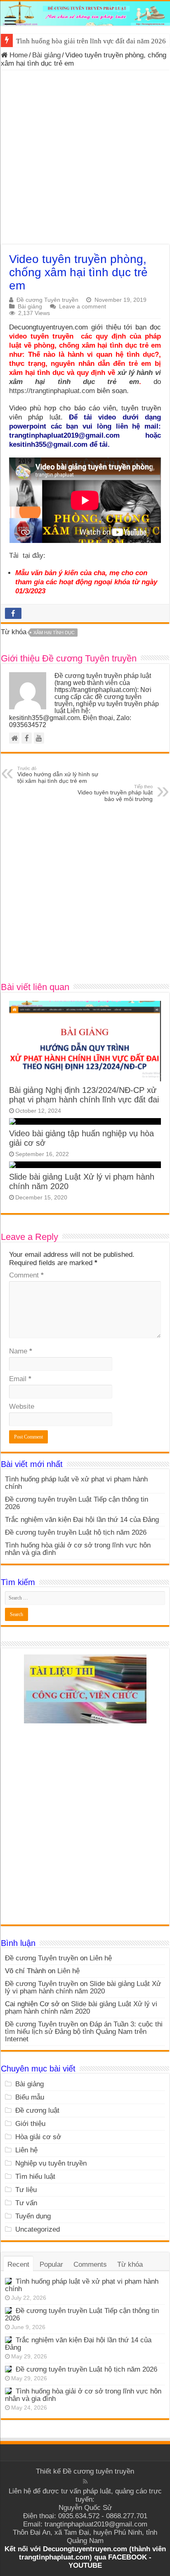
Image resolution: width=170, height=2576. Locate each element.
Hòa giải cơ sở (38, 2137)
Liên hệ (101, 1958)
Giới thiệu (30, 2124)
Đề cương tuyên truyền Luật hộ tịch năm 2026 (76, 1532)
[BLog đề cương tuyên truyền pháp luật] (85, 13)
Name (21, 1351)
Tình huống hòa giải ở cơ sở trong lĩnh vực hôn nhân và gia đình (78, 1549)
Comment (26, 1275)
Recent (18, 2264)
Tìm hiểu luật (35, 2177)
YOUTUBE (85, 2565)
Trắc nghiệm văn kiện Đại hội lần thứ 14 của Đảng (82, 1520)
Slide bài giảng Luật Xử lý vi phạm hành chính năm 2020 (83, 1987)
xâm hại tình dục (54, 633)
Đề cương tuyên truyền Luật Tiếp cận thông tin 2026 (77, 1503)
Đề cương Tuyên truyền (47, 300)
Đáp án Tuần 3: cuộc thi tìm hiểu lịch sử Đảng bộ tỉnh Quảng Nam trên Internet (84, 2032)
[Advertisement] (85, 159)
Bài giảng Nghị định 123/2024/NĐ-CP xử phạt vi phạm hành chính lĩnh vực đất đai (84, 1095)
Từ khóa (130, 2264)
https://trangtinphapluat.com (52, 391)
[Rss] (85, 2481)
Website (22, 1406)
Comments (90, 2264)
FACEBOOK (126, 2557)
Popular (51, 2264)
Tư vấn (26, 2203)
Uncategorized (38, 2229)
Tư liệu (26, 2190)
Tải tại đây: (28, 556)
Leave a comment (83, 306)
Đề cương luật (37, 2110)
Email (20, 1379)
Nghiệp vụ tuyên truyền (51, 2163)
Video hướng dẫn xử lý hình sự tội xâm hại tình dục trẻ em (58, 775)
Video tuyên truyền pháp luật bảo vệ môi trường (115, 793)
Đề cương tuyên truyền (98, 2471)
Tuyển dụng (33, 2216)
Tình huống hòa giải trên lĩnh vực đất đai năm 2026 (91, 41)
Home (18, 55)
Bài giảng (46, 55)
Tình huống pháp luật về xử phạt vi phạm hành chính (76, 1483)
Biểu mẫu (30, 2097)
